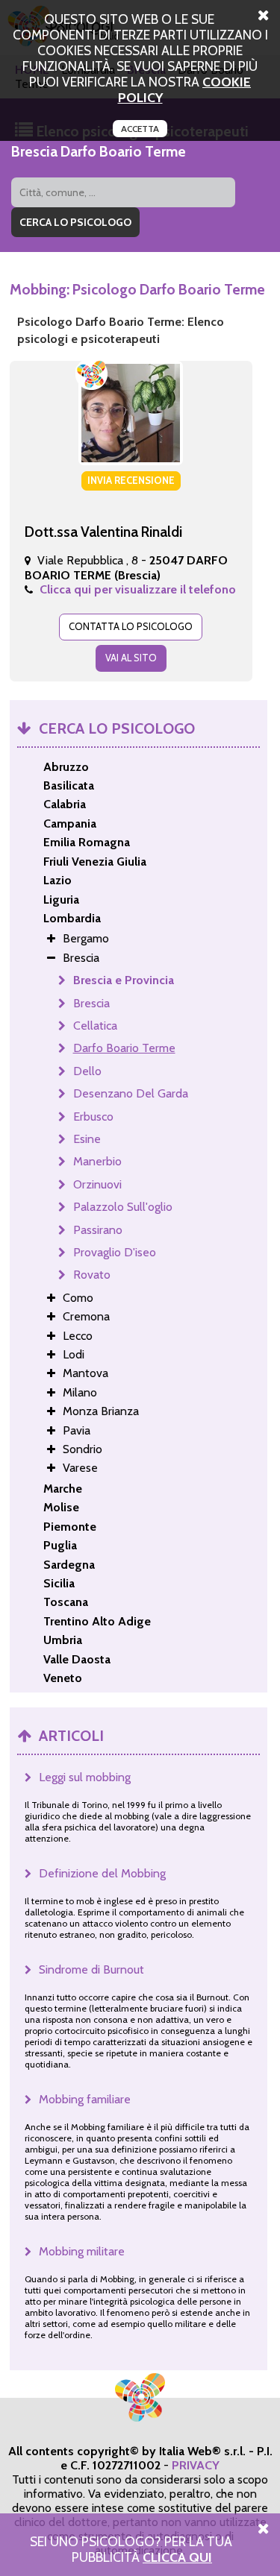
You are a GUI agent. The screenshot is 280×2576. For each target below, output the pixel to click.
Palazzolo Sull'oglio (123, 1207)
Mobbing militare (82, 2251)
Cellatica (95, 1026)
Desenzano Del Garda (131, 1093)
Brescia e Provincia (124, 980)
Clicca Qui (177, 2557)
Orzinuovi (97, 1184)
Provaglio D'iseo (115, 1252)
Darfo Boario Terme (124, 1048)
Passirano (98, 1230)
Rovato (92, 1275)
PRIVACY (196, 2465)
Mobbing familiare (85, 2099)
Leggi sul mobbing (85, 1777)
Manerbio (97, 1161)
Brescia (91, 1003)
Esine (87, 1139)
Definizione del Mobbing (102, 1873)
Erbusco (93, 1117)
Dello (87, 1071)
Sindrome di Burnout (91, 1969)
